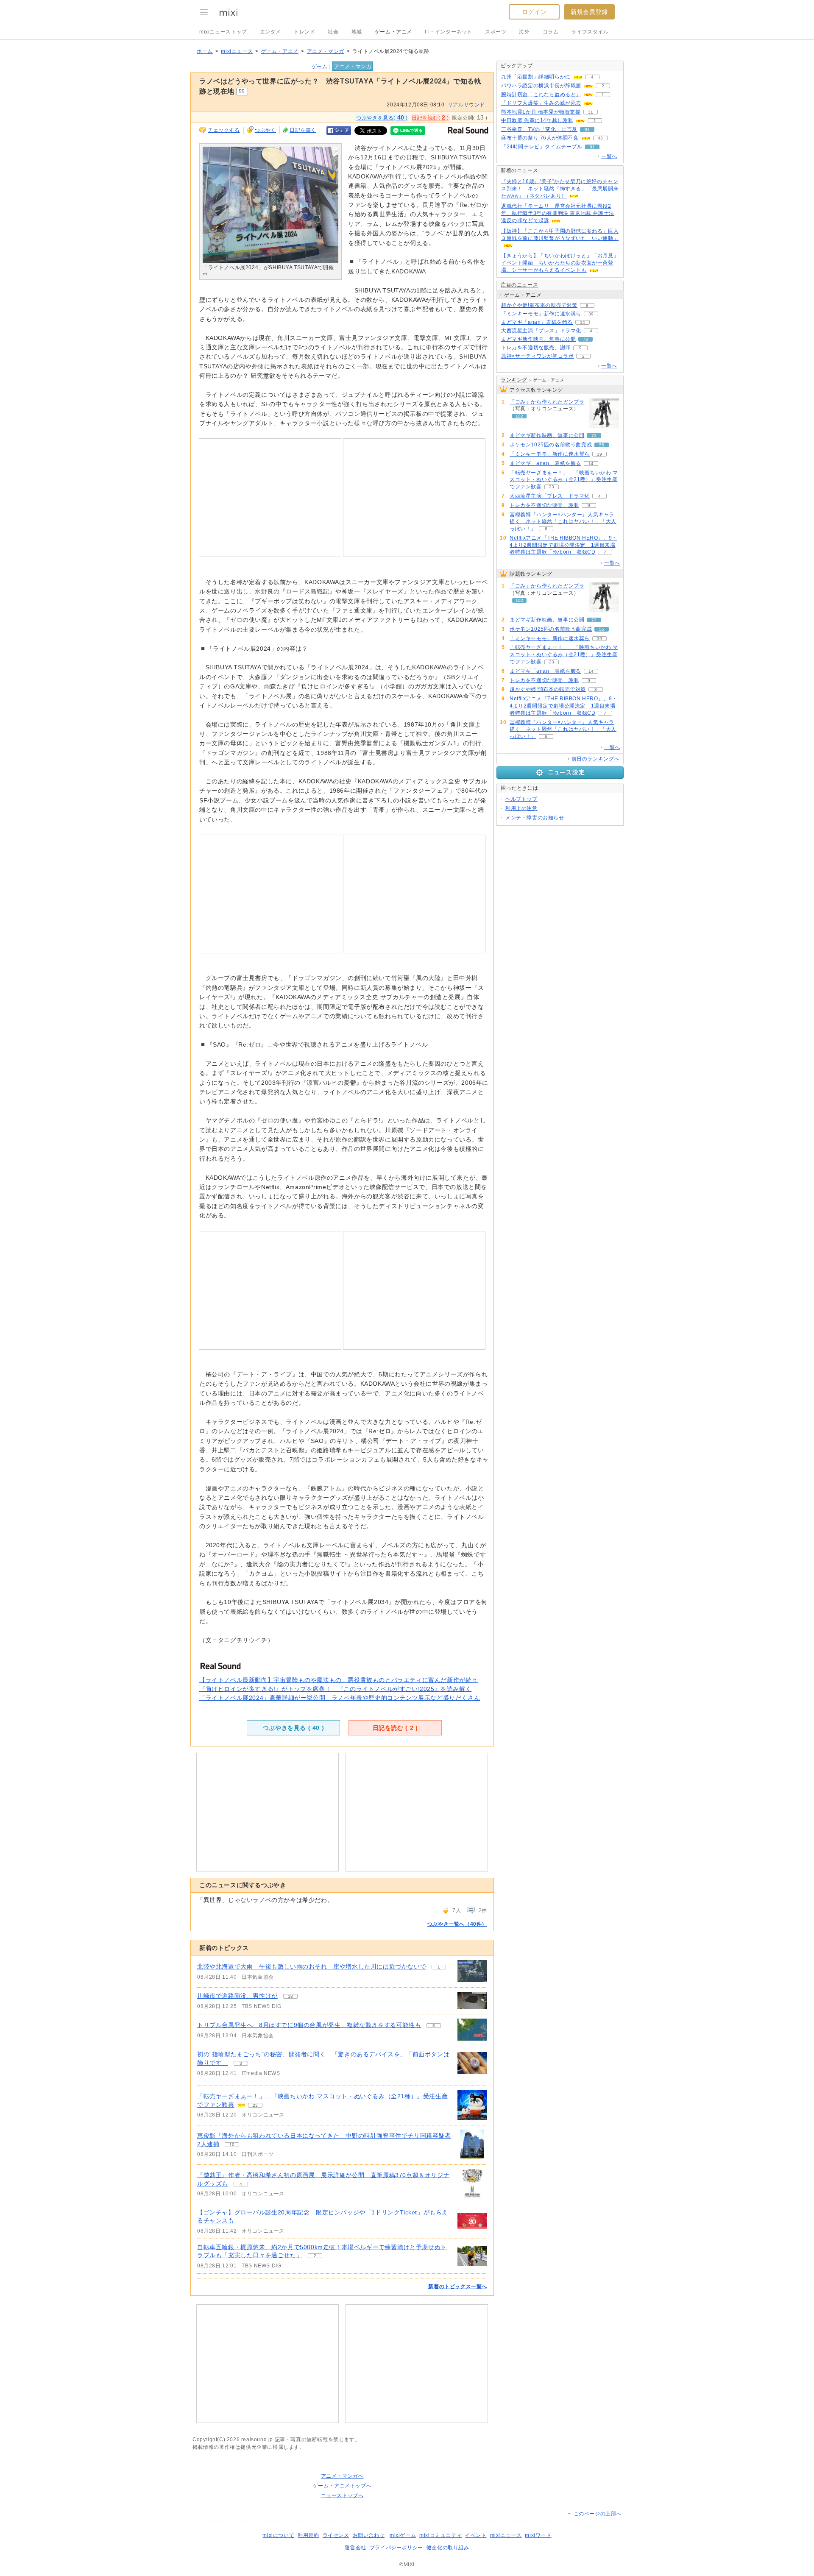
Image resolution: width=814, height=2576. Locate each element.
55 (602, 445)
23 (255, 2105)
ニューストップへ (342, 2495)
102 (519, 416)
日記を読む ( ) (395, 1728)
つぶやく (265, 130)
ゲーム (320, 67)
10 (232, 2145)
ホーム (205, 51)
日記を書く (303, 130)
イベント (476, 2535)
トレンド (304, 32)
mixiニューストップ (223, 32)
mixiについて (278, 2535)
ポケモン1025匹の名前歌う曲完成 (551, 445)
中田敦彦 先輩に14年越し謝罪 (537, 120)
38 (290, 1996)
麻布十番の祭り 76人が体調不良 (540, 138)
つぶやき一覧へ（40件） (457, 1924)
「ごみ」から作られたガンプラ (547, 402)
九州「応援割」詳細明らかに (536, 77)
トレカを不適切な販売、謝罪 (536, 348)
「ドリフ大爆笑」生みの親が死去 (541, 103)
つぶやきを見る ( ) (293, 1728)
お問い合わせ (369, 2535)
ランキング (514, 380)
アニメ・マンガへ (342, 2476)
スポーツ (496, 32)
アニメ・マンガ (326, 51)
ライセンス (336, 2535)
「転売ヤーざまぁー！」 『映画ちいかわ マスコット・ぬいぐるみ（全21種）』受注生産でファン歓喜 (564, 480)
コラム (551, 32)
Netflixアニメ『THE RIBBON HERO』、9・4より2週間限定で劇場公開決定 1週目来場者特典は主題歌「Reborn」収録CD (563, 545)
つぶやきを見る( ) (382, 117)
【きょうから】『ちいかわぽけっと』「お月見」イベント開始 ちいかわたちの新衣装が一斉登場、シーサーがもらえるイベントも (560, 263)
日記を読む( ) (430, 117)
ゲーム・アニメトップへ (342, 2486)
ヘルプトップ (521, 799)
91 (587, 129)
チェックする (224, 130)
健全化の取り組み (448, 2548)
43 (600, 138)
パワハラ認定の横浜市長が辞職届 (541, 86)
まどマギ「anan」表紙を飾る (537, 322)
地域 (357, 32)
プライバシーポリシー (396, 2548)
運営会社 (355, 2548)
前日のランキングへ (595, 759)
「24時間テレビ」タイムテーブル (542, 147)
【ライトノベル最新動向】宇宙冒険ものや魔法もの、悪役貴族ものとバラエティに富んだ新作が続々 (339, 1680)
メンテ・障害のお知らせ (535, 818)
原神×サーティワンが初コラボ (537, 356)
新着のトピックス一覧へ (458, 2286)
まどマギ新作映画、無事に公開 (538, 339)
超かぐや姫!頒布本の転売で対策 (539, 305)
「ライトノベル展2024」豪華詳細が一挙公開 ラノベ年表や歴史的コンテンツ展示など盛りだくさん (340, 1698)
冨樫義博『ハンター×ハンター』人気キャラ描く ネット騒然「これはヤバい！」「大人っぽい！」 (563, 522)
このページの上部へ (598, 2514)
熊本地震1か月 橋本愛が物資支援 (541, 112)
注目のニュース (519, 285)
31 (591, 112)
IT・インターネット (449, 32)
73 (585, 339)
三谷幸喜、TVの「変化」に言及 (539, 129)
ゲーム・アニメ (393, 32)
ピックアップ (517, 66)
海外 (524, 32)
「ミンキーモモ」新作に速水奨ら (541, 314)
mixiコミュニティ (440, 2535)
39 (591, 314)
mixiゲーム (403, 2535)
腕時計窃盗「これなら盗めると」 (541, 95)
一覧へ (609, 156)
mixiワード (538, 2535)
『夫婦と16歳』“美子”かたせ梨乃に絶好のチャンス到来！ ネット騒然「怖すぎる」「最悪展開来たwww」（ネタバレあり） (560, 189)
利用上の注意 (521, 808)
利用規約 (308, 2535)
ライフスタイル (590, 32)
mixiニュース (237, 51)
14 (583, 322)
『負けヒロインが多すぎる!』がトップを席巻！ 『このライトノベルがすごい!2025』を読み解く (335, 1689)
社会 (333, 32)
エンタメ (270, 32)
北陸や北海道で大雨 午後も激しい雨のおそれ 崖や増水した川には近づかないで (312, 1966)
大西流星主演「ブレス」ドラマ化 (541, 331)
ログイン (534, 12)
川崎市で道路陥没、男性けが (237, 1996)
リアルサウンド (466, 105)
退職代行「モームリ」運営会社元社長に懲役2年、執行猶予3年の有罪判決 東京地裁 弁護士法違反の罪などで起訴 (558, 213)
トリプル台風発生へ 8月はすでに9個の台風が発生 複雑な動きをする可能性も (309, 2025)
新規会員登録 (589, 12)
